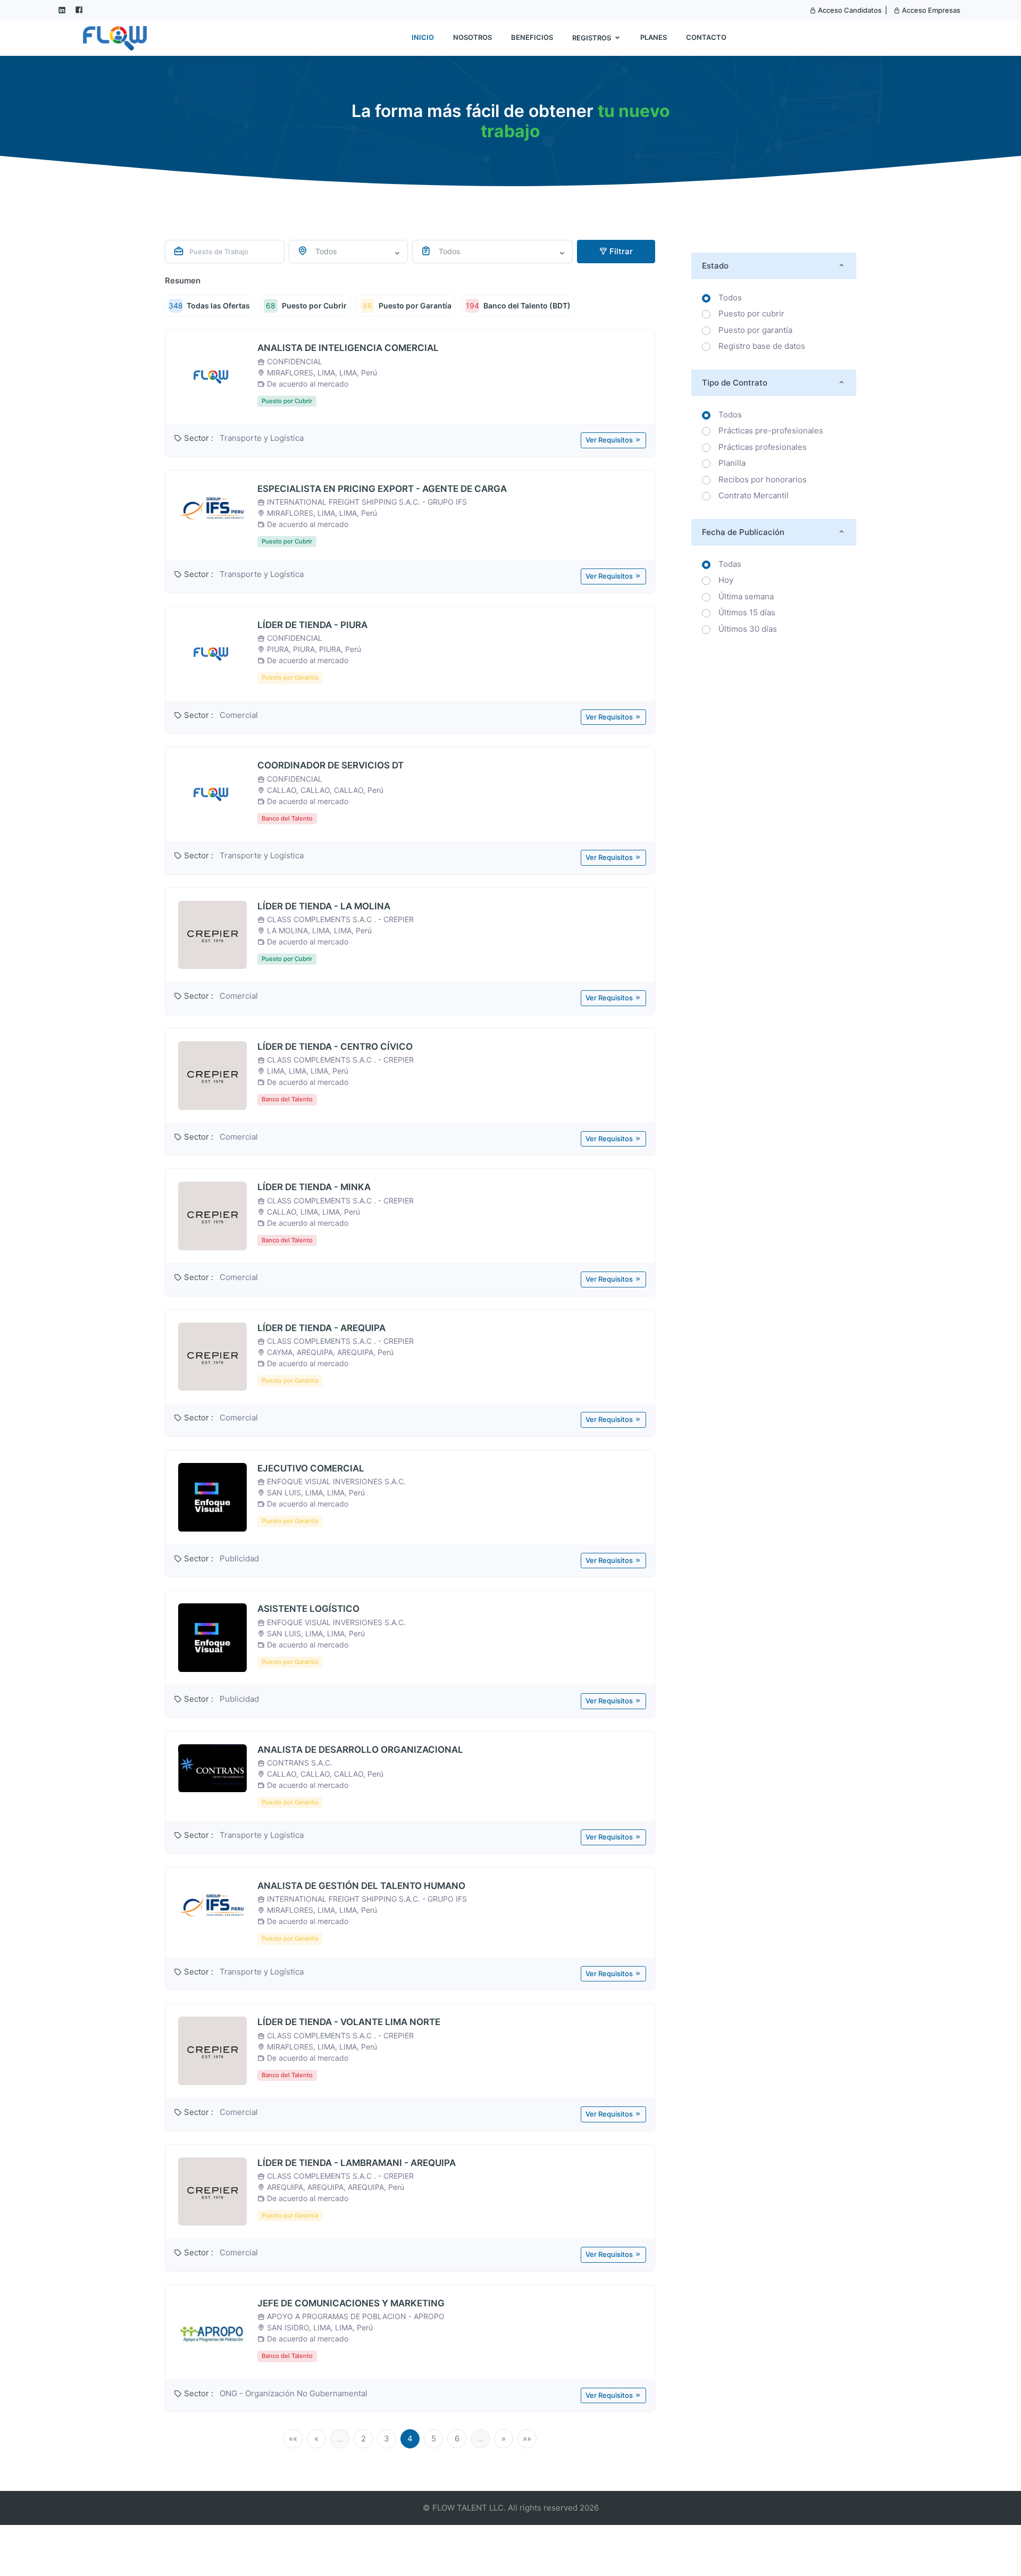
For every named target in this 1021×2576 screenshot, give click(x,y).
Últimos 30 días (748, 629)
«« (293, 2439)
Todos (730, 298)
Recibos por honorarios (763, 479)
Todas (730, 564)
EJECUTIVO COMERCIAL (311, 1468)
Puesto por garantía (755, 330)
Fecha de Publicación (743, 532)
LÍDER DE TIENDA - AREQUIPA (321, 1328)
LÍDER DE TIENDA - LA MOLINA (324, 906)
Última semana (746, 596)
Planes (654, 37)
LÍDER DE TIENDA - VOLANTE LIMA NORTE (349, 2022)
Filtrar (620, 251)
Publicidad (239, 1558)
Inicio (423, 37)
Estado (715, 266)
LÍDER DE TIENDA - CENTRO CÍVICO (335, 1047)
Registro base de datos (762, 346)
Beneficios (532, 37)
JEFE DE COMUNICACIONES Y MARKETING (351, 2303)
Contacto (706, 37)
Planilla (732, 463)
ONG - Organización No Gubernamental (294, 2393)
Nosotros (472, 37)
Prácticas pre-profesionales (771, 430)
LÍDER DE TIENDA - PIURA (312, 625)
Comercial (239, 715)
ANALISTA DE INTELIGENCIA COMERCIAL (348, 348)
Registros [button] (592, 38)
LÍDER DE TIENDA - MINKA (314, 1187)
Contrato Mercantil (754, 495)
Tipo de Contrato (735, 383)
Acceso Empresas (930, 10)
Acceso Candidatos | (852, 10)
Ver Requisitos (610, 440)
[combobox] (349, 252)
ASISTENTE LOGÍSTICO (308, 1609)
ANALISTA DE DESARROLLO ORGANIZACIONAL (360, 1750)
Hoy (726, 580)
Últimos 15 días (747, 612)
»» (527, 2439)
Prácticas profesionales (763, 447)
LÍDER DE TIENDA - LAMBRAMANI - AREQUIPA (357, 2163)
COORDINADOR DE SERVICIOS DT (330, 765)
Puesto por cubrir (751, 313)
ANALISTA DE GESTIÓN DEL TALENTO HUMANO (361, 1886)
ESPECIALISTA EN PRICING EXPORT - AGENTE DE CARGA (382, 489)
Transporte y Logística (262, 438)
